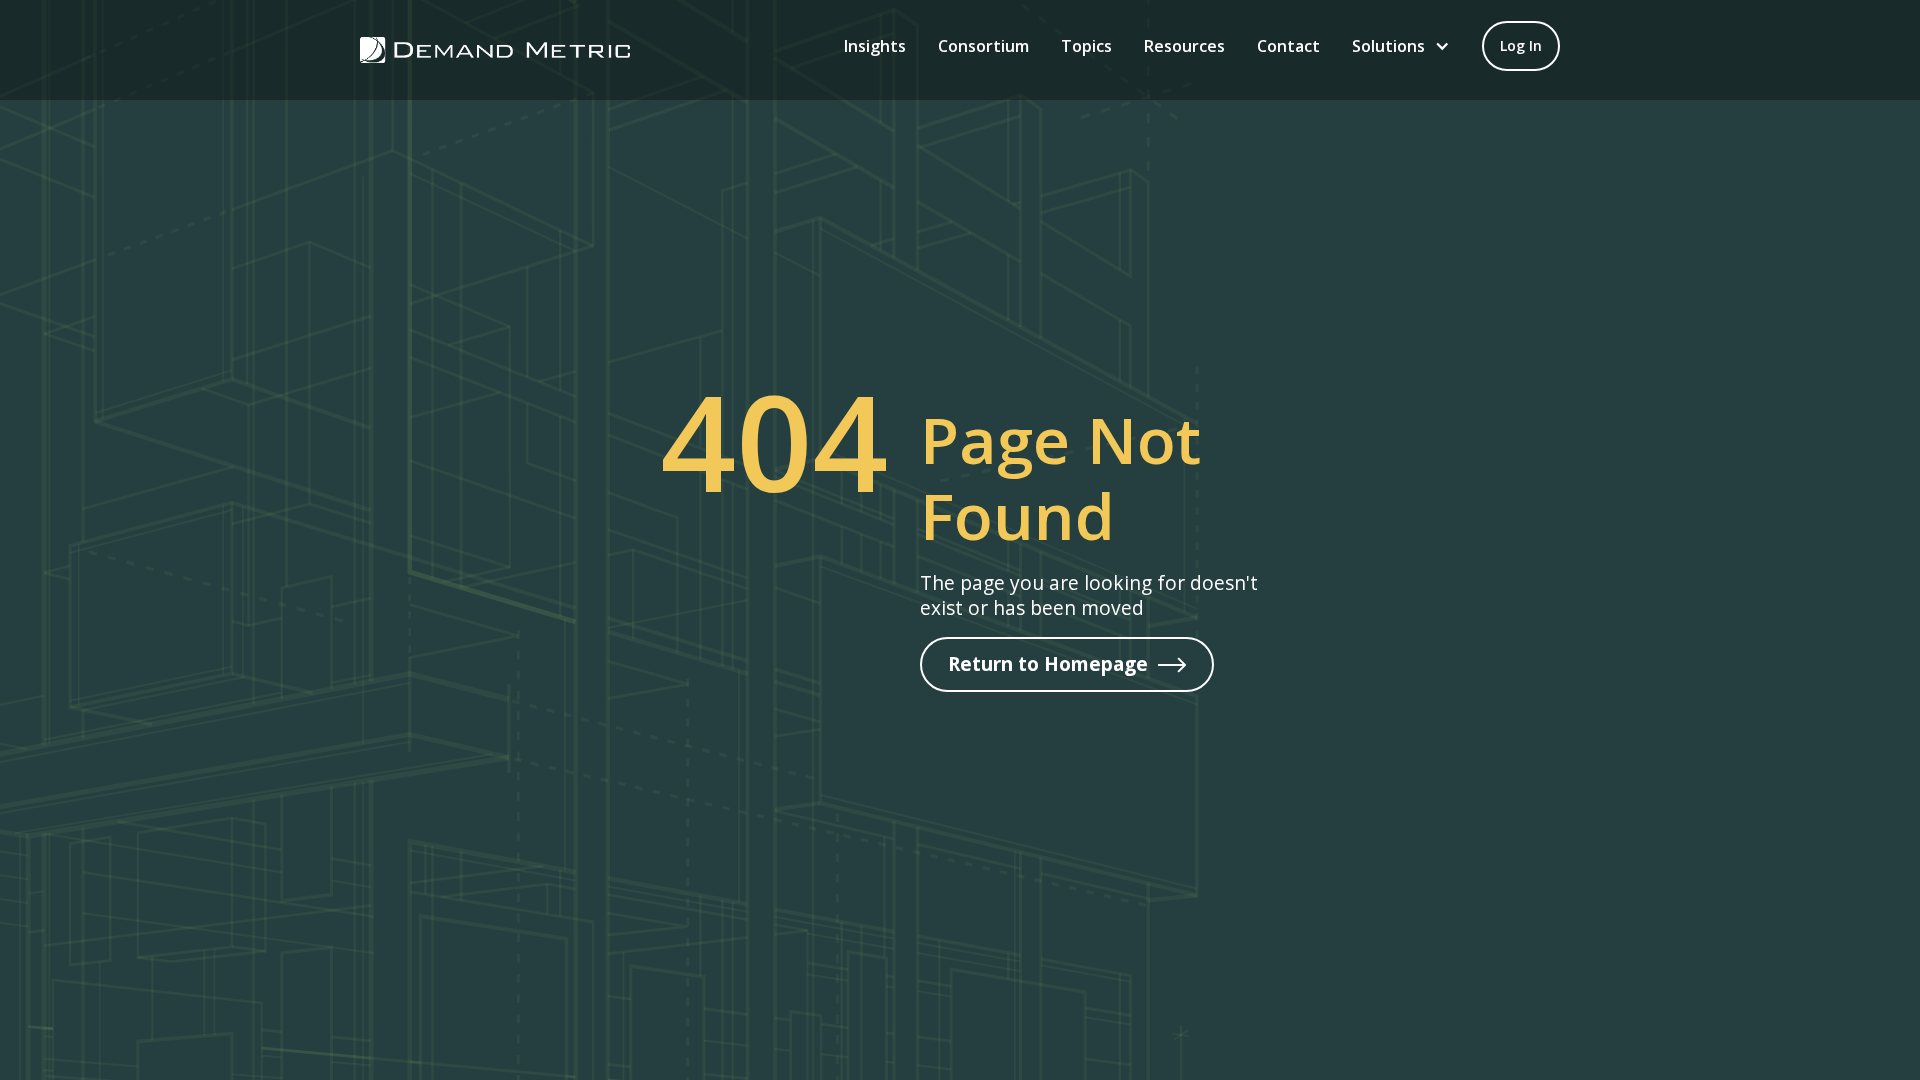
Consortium (983, 46)
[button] (1401, 46)
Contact (1288, 46)
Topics (1086, 46)
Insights (875, 46)
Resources (1184, 46)
